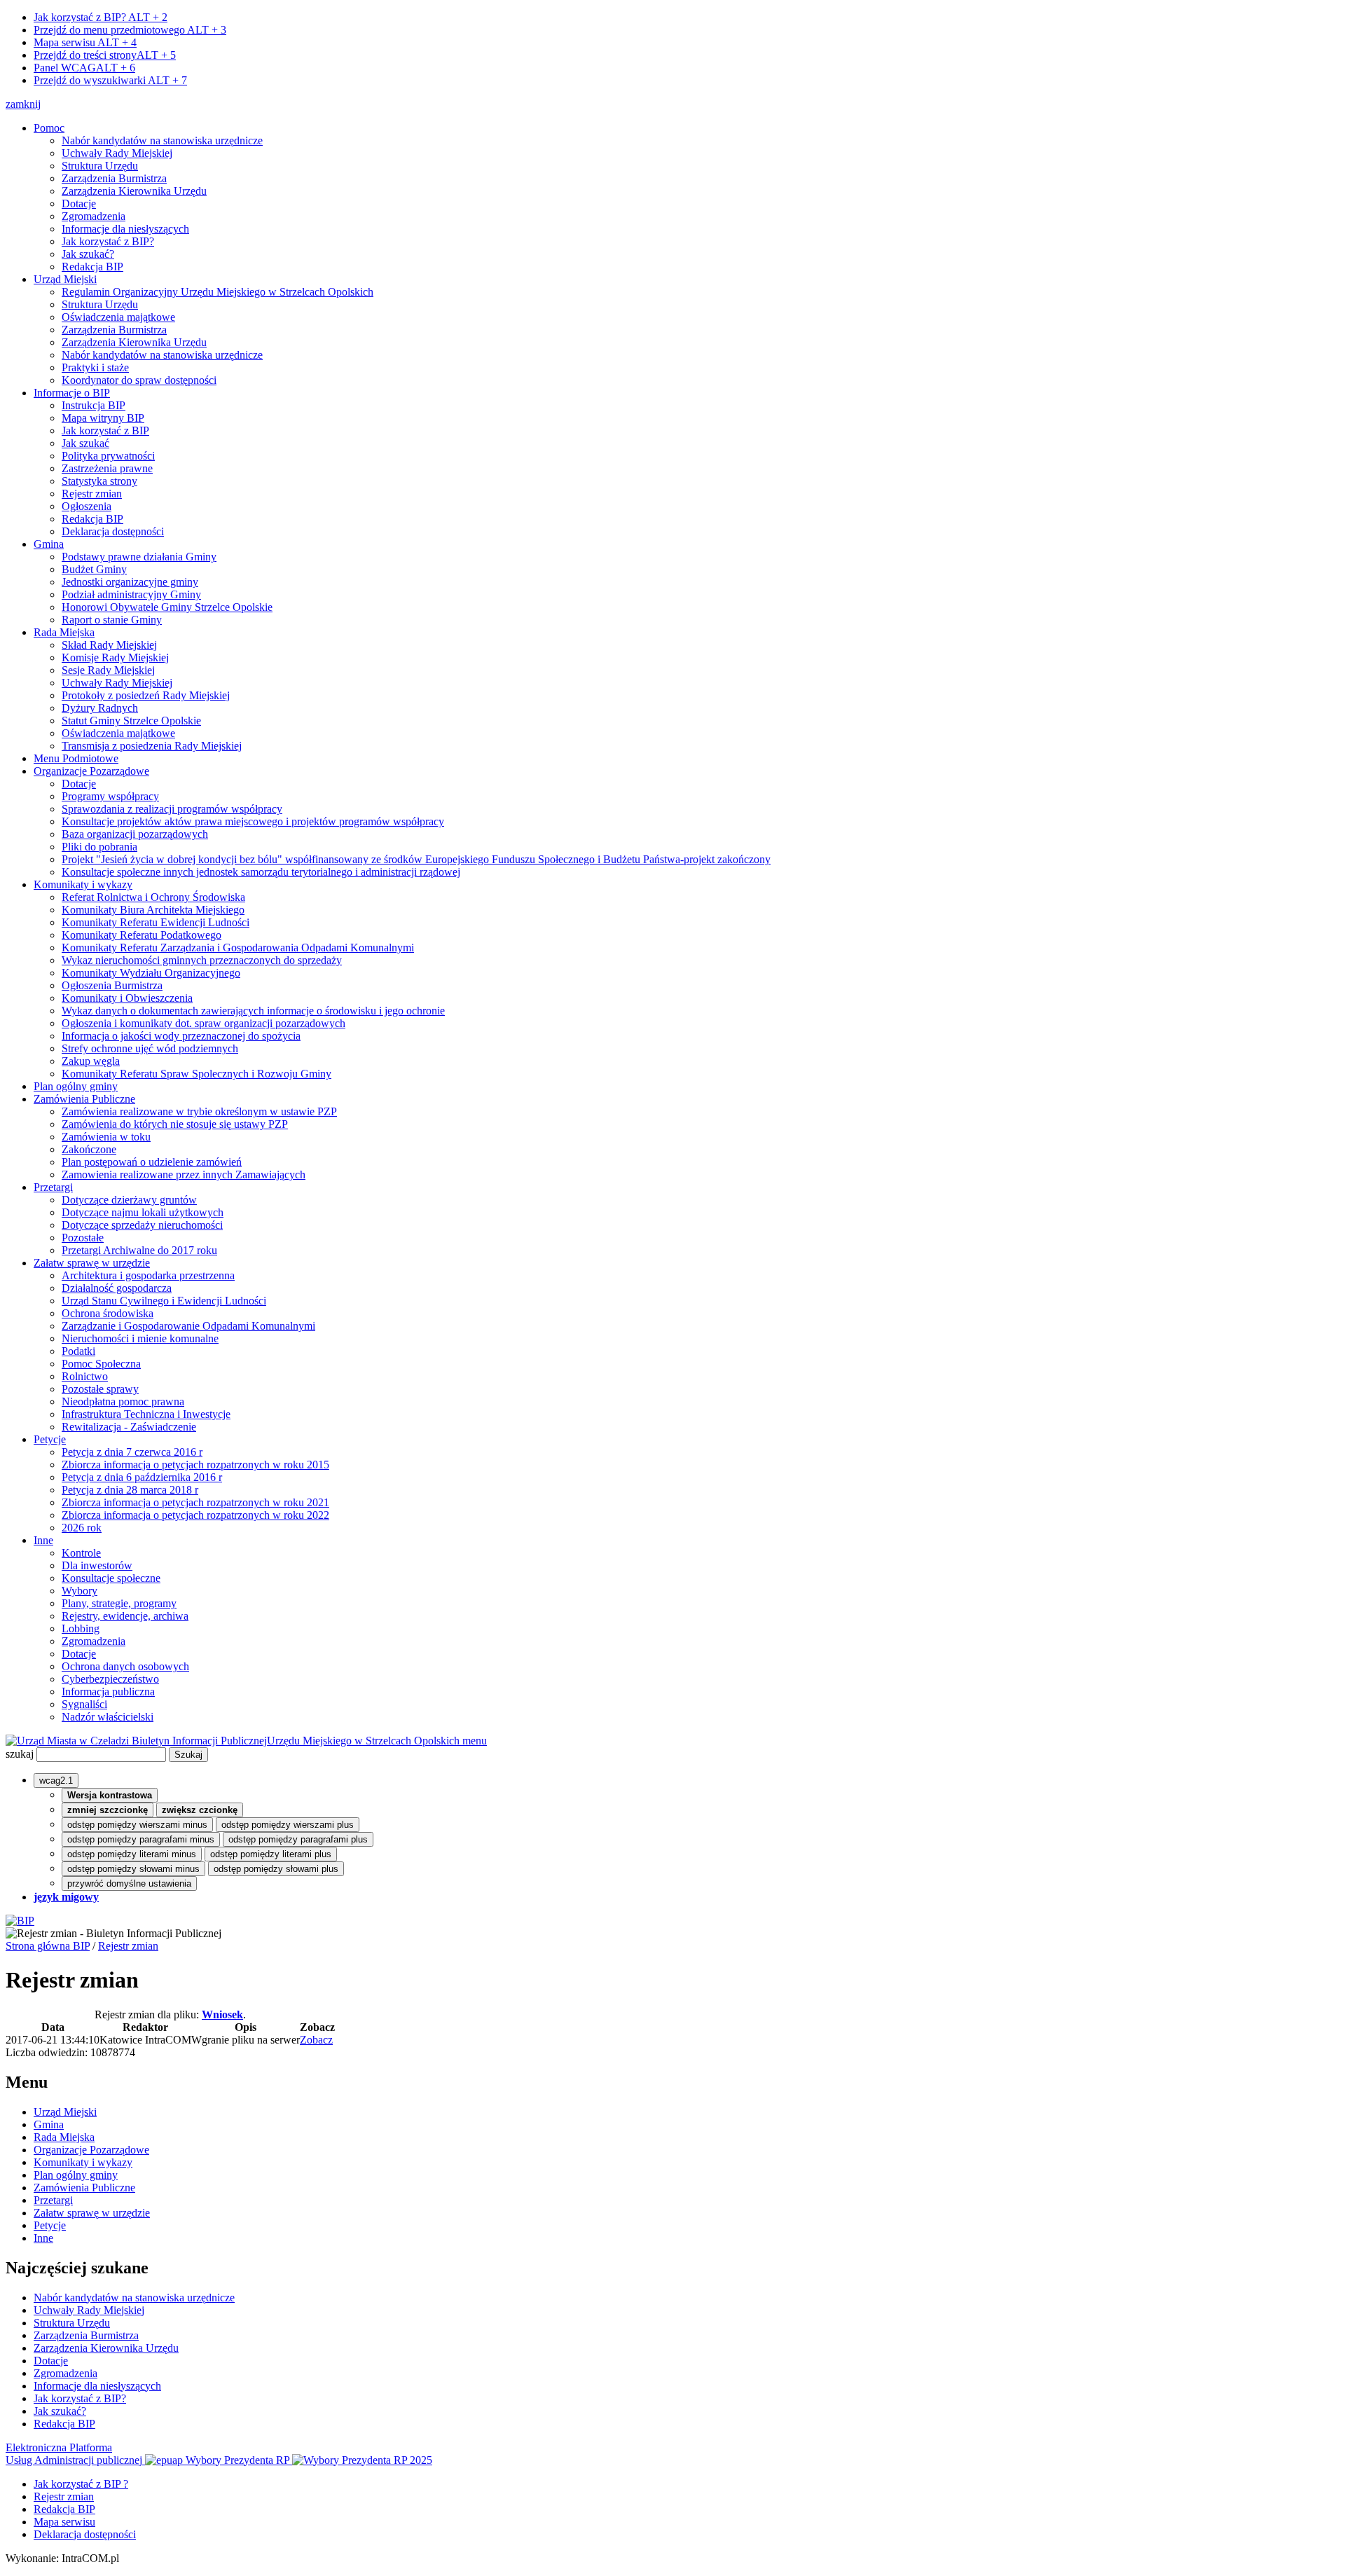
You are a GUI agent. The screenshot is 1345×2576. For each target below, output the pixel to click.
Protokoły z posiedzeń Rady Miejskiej (146, 695)
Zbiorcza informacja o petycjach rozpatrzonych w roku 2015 (195, 1465)
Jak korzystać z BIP (105, 431)
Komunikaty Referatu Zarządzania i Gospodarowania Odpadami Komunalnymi (238, 948)
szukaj (20, 1754)
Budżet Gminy (94, 569)
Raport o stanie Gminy (112, 620)
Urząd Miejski (65, 279)
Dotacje (79, 204)
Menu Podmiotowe (76, 758)
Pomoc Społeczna (101, 1364)
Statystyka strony (99, 481)
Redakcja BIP (92, 267)
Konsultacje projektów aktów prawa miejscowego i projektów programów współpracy (253, 821)
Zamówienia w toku (106, 1137)
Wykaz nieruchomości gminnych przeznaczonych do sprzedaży (202, 960)
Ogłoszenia (87, 506)
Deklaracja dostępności (113, 531)
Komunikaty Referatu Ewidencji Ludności (156, 922)
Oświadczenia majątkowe (118, 317)
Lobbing (81, 1628)
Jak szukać (85, 443)
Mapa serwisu (85, 42)
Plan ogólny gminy (76, 1086)
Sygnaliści (84, 1704)
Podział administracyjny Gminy (131, 594)
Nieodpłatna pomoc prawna (123, 1401)
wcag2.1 (56, 1781)
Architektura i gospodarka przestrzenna (148, 1275)
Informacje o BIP (72, 393)
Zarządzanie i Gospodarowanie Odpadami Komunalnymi (188, 1326)
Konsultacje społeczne (111, 1578)
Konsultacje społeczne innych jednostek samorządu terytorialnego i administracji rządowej (261, 872)
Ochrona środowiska (108, 1313)
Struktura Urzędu (100, 166)
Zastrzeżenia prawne (107, 468)
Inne (43, 1540)
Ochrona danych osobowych (125, 1666)
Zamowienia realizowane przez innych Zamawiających (184, 1175)
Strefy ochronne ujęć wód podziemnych (150, 1048)
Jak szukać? (88, 254)
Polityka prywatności (108, 456)
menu (475, 1741)
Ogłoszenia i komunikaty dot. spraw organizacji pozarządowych (204, 1023)
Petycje (50, 1439)
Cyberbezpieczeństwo (110, 1679)
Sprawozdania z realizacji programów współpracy (172, 809)
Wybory (80, 1591)
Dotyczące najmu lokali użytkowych (143, 1212)
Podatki (78, 1351)
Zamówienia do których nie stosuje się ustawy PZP (175, 1124)
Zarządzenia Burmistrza (114, 178)
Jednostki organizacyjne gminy (130, 582)
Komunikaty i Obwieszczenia (127, 998)
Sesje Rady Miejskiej (108, 670)
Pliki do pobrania (99, 847)
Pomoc (49, 128)
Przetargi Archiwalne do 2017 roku (139, 1250)
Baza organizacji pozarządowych (135, 834)
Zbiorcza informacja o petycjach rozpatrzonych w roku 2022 (195, 1515)
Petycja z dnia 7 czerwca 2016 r (132, 1452)
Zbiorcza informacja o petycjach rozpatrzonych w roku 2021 (195, 1502)
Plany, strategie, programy (119, 1603)
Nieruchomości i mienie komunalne (140, 1338)
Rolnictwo (85, 1376)
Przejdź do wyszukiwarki (110, 80)
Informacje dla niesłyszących (125, 229)
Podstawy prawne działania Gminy (139, 557)
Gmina (49, 544)
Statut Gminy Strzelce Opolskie (131, 721)
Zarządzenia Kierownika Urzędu (134, 191)
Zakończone (89, 1149)
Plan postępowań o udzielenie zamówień (152, 1162)
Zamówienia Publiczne (84, 1099)
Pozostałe (83, 1238)
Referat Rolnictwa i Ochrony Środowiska (153, 897)
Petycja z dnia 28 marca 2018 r (130, 1490)
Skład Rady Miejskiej (109, 645)
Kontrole (81, 1553)
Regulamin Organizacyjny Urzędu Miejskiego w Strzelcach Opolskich (218, 292)
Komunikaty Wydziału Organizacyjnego (151, 973)
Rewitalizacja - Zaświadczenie (129, 1427)
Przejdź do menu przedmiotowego (130, 30)
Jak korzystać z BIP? (101, 17)
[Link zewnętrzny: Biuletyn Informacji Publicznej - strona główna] (20, 1921)
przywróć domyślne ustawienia (129, 1883)
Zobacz (316, 2040)
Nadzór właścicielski (108, 1717)
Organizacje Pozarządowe (91, 771)
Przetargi (53, 1187)
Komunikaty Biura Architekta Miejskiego (153, 910)
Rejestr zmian (92, 494)
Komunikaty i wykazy (83, 884)
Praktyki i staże (95, 367)
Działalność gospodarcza (117, 1288)
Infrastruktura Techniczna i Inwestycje (146, 1414)
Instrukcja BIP (94, 405)
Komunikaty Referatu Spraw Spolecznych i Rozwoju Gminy (196, 1074)
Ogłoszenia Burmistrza (112, 985)
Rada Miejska (64, 632)
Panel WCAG (84, 68)
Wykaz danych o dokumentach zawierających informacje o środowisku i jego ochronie (253, 1011)
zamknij (23, 104)
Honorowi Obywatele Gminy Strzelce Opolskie (167, 607)
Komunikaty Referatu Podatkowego (142, 935)
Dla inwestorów (97, 1565)
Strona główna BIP (48, 1946)
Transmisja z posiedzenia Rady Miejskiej (152, 746)
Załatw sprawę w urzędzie (92, 1263)
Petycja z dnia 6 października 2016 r (142, 1477)
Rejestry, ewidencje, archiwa (125, 1616)
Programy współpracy (110, 796)
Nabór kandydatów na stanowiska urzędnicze (162, 140)
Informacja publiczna (108, 1692)
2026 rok (82, 1528)
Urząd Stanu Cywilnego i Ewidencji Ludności (164, 1301)
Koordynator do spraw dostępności (139, 380)
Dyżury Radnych (100, 708)
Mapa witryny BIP (103, 418)
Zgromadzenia (94, 216)
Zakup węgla (91, 1061)
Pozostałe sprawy (100, 1389)
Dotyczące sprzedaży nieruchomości (142, 1225)
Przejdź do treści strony (105, 55)
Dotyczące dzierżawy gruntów (129, 1200)
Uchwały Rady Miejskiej (117, 153)
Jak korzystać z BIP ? (81, 2484)
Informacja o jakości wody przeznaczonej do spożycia (181, 1036)
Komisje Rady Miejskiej (115, 657)
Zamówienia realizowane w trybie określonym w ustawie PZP (199, 1111)
